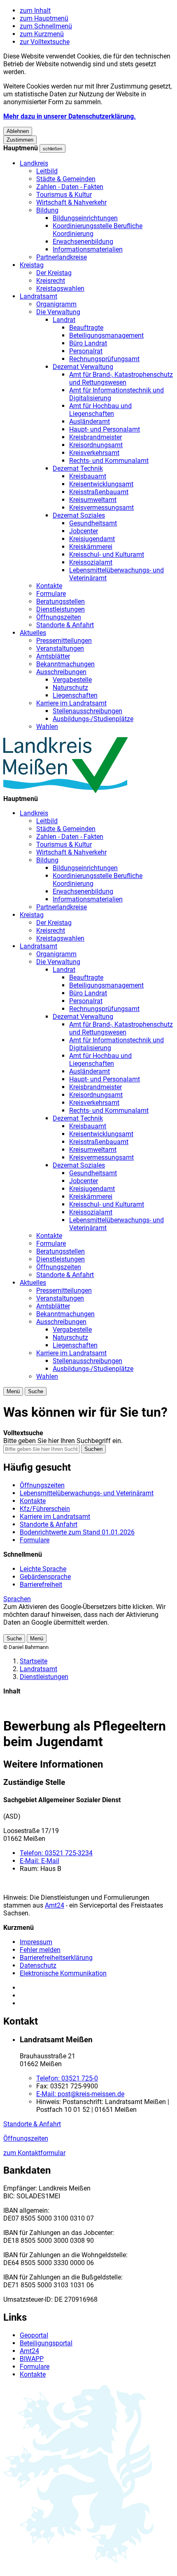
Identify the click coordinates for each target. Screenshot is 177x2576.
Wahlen (47, 727)
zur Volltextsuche (45, 42)
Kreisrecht (51, 281)
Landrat (64, 320)
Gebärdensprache (45, 1577)
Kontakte (49, 586)
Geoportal (34, 2335)
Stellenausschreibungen (87, 711)
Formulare (51, 594)
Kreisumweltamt (93, 500)
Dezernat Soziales (79, 515)
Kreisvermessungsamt (101, 508)
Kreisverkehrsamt (94, 453)
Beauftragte (86, 328)
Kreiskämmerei (91, 547)
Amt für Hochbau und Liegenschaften (100, 410)
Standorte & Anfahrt (65, 625)
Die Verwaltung (58, 312)
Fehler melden (40, 1950)
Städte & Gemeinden (66, 179)
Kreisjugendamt (92, 539)
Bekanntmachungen (65, 664)
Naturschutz (70, 688)
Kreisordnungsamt (96, 445)
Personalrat (86, 351)
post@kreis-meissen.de (80, 2094)
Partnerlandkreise (62, 257)
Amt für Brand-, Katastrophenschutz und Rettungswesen (121, 378)
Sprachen (17, 1599)
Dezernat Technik (78, 468)
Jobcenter (84, 531)
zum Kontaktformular (34, 2153)
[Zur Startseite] (66, 791)
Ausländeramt (90, 422)
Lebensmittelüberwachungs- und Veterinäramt (87, 1493)
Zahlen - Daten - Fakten (70, 187)
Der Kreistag (54, 273)
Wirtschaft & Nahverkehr (71, 202)
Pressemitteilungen (64, 641)
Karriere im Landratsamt (71, 703)
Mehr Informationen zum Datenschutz (58, 1630)
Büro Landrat (88, 343)
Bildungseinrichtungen (85, 218)
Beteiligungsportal (46, 2343)
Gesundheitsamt (93, 523)
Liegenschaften (75, 695)
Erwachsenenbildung (83, 242)
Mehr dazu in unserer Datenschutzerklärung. (70, 116)
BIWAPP (32, 2359)
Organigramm (56, 304)
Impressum (36, 1942)
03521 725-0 (67, 2078)
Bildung (47, 210)
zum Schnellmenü (46, 26)
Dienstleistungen (61, 609)
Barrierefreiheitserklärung (56, 1958)
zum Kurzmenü (42, 34)
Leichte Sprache (43, 1569)
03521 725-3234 (56, 1853)
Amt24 (55, 1905)
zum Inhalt (35, 11)
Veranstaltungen (60, 648)
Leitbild (47, 171)
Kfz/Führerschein (45, 1509)
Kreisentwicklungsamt (101, 484)
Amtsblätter (53, 656)
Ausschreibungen (61, 672)
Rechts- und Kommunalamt (109, 461)
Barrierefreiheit (41, 1585)
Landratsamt (38, 296)
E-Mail (40, 1861)
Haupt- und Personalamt (105, 429)
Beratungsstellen (61, 601)
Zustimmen (20, 140)
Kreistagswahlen (60, 288)
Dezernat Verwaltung (83, 367)
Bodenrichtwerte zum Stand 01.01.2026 (77, 1532)
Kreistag (32, 265)
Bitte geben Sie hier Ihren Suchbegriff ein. (63, 1441)
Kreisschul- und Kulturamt (107, 555)
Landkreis (34, 163)
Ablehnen (18, 131)
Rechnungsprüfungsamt (104, 359)
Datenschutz (38, 1965)
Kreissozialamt (91, 562)
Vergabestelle (72, 680)
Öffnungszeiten (59, 617)
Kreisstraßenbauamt (99, 492)
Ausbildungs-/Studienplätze (93, 719)
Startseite (34, 1661)
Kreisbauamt (88, 476)
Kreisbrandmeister (95, 437)
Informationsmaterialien (88, 249)
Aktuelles (33, 633)
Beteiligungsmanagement (106, 335)
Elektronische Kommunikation (63, 1973)
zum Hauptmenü (44, 18)
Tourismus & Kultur (64, 195)
